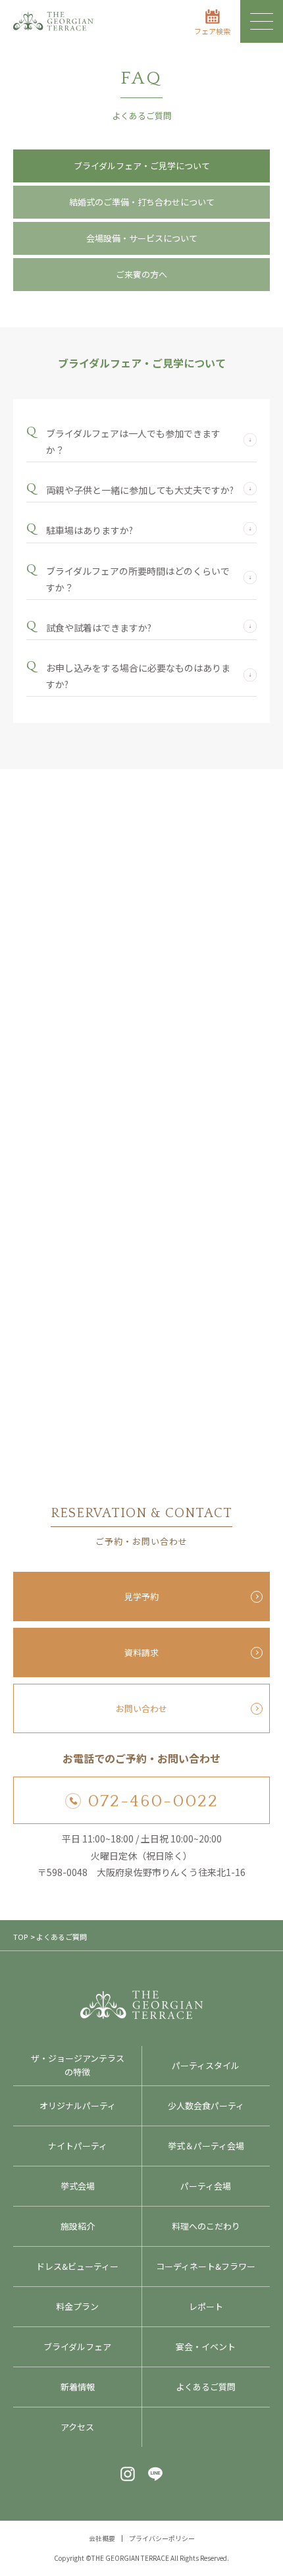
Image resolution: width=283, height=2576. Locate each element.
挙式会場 (78, 2186)
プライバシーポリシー (162, 2538)
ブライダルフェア (77, 2347)
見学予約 (141, 1597)
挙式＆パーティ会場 (206, 2146)
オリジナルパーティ (78, 2106)
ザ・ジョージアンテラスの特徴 (78, 2065)
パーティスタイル (206, 2065)
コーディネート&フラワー (206, 2266)
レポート (206, 2306)
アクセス (77, 2427)
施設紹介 (78, 2226)
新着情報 (78, 2387)
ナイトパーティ (78, 2146)
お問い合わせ (141, 1708)
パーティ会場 (206, 2186)
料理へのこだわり (206, 2226)
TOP (20, 1937)
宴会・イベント (206, 2347)
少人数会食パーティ (206, 2106)
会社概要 (102, 2538)
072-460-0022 (153, 1801)
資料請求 (141, 1652)
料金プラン (77, 2306)
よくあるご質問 (206, 2387)
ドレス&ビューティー (77, 2266)
